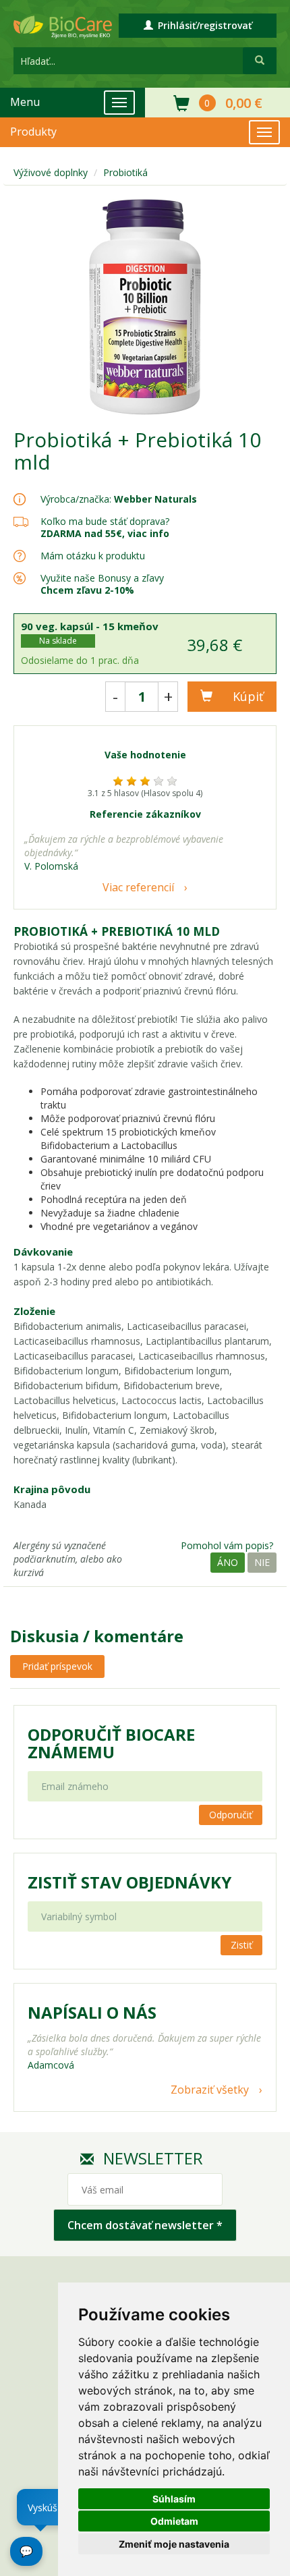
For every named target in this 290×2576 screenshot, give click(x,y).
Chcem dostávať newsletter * (145, 2225)
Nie (262, 1562)
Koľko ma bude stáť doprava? (105, 521)
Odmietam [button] (174, 2521)
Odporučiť (231, 1815)
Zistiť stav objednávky (129, 1882)
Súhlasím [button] (174, 2499)
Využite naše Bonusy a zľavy (102, 584)
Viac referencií (138, 887)
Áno (228, 1562)
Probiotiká (125, 172)
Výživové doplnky (51, 172)
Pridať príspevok (57, 1666)
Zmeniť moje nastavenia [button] (174, 2544)
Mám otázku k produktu (93, 556)
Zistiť (241, 1945)
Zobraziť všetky (210, 2090)
